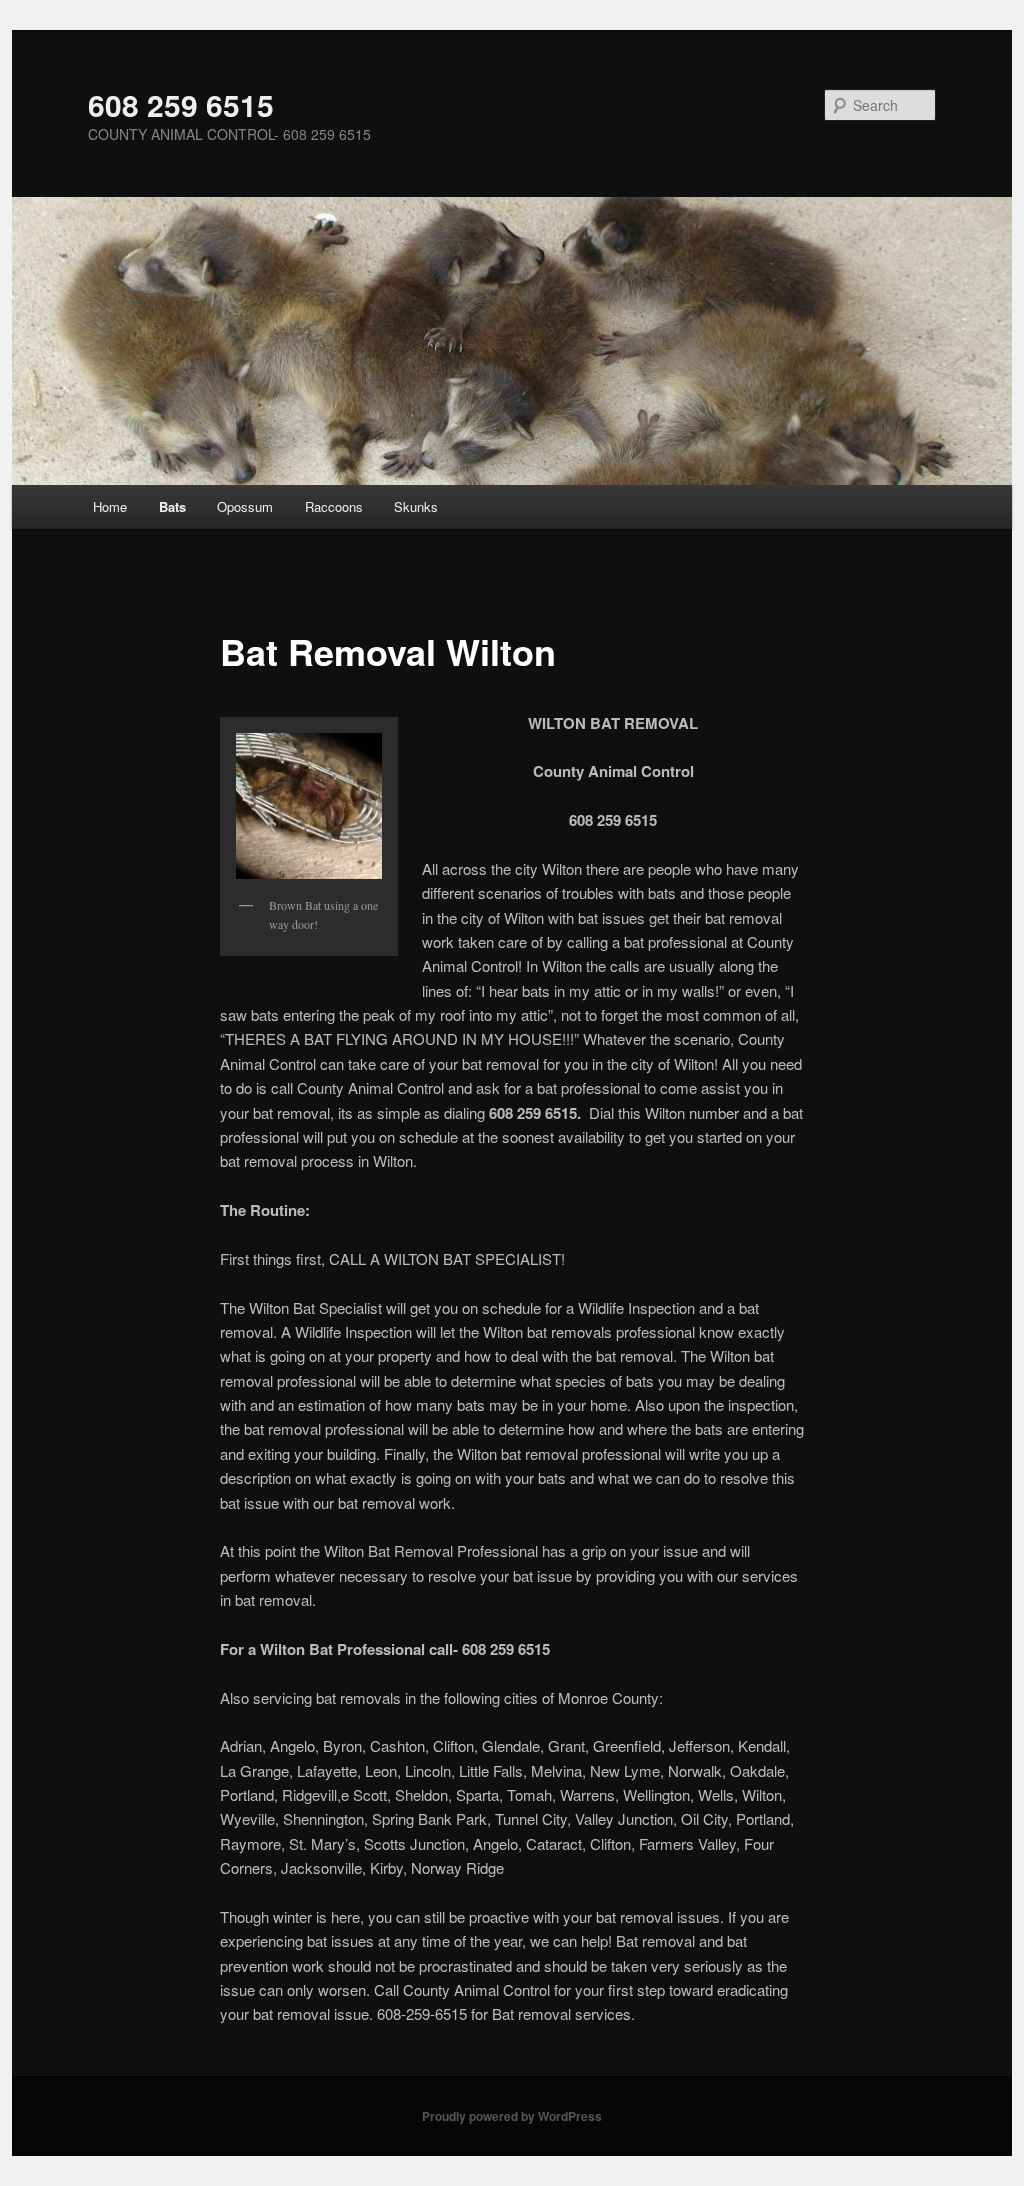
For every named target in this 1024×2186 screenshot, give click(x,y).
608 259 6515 (181, 104)
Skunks (416, 506)
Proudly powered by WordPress (512, 2116)
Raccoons (334, 506)
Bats (172, 506)
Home (110, 506)
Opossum (245, 506)
